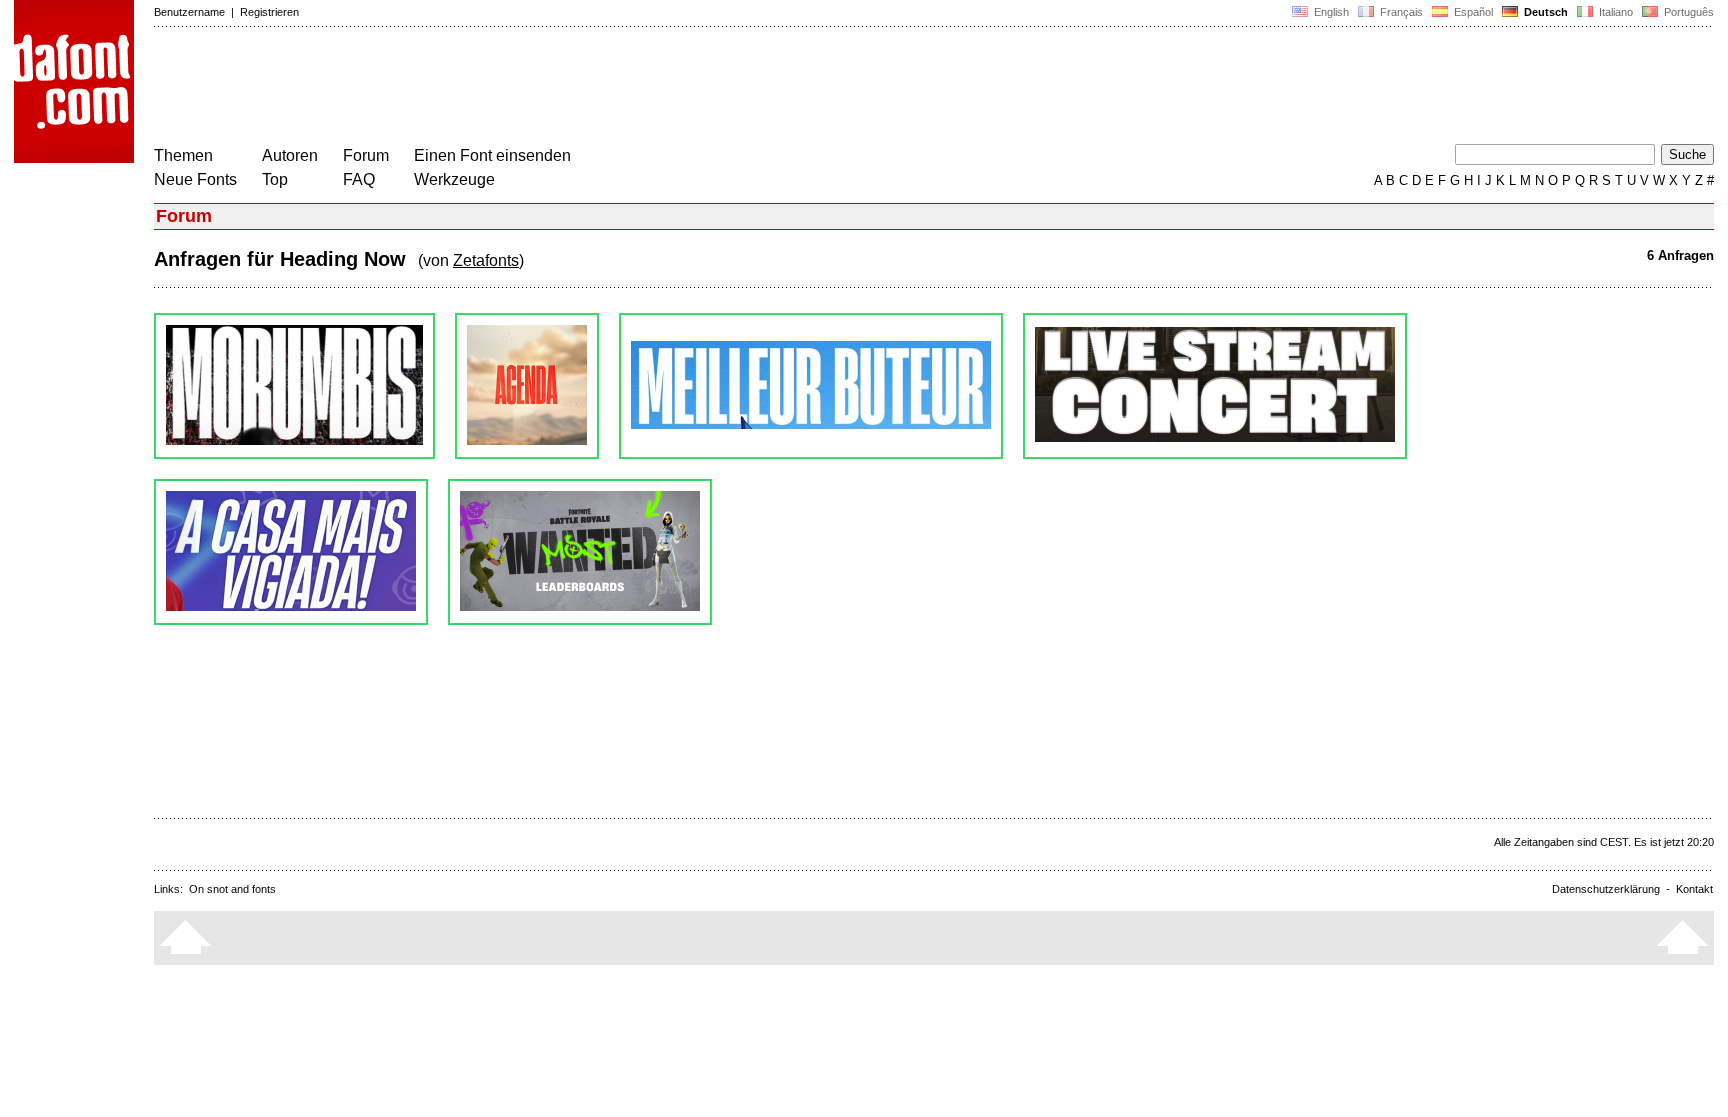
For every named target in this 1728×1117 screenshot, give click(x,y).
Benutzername (189, 12)
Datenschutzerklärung (1606, 889)
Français (1400, 12)
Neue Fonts (195, 179)
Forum (366, 155)
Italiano (1614, 12)
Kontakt (1694, 889)
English (1330, 12)
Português (1686, 12)
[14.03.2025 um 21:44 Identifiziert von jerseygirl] (294, 386)
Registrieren (269, 12)
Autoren (290, 155)
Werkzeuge (454, 179)
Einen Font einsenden (492, 155)
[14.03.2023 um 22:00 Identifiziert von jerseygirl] (580, 552)
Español (1472, 12)
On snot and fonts (232, 889)
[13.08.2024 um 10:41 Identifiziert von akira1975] (811, 386)
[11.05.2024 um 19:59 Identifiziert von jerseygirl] (291, 552)
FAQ (359, 179)
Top (275, 179)
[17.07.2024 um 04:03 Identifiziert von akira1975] (1215, 386)
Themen (183, 155)
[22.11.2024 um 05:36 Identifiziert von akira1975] (527, 386)
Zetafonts (486, 260)
